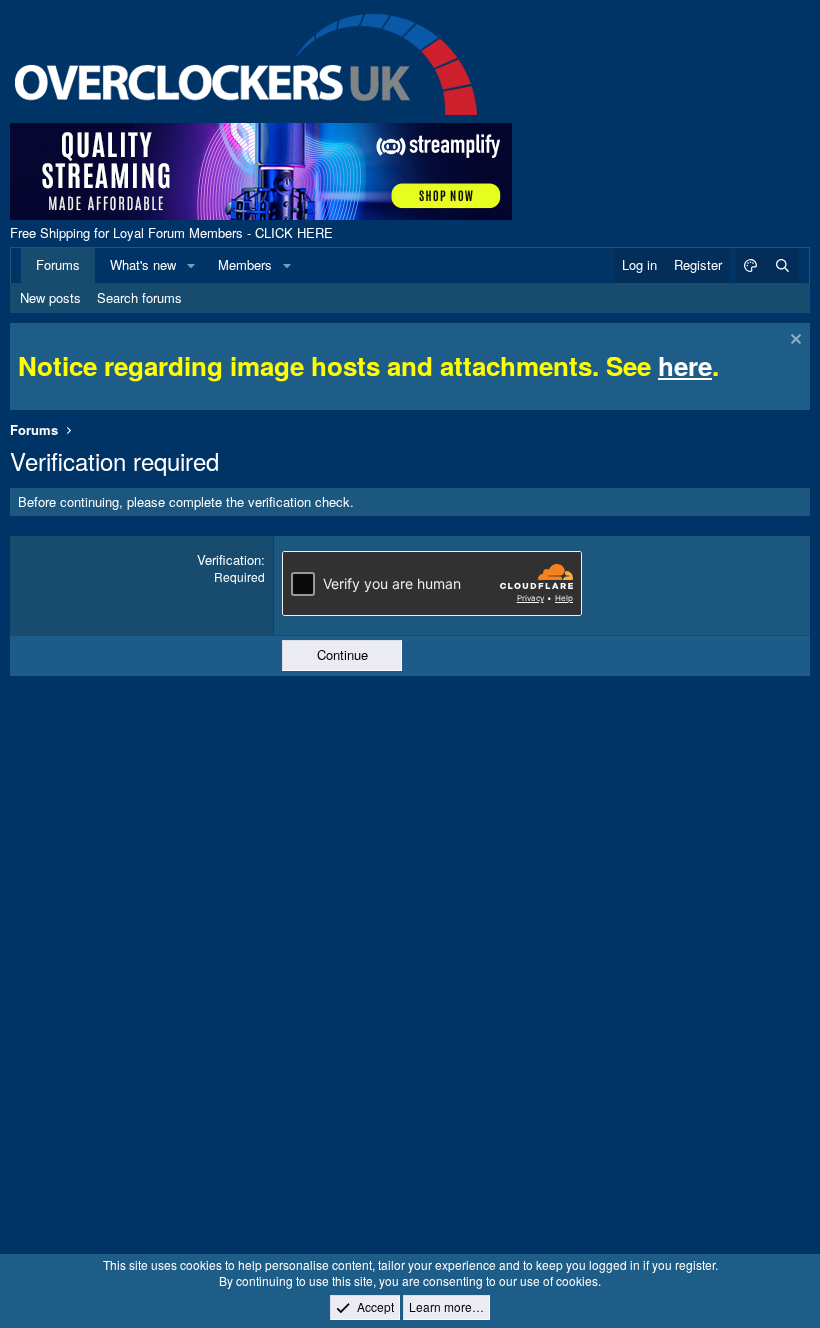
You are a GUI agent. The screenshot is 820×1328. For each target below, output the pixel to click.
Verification (229, 559)
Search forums (139, 297)
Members (245, 264)
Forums (58, 264)
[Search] (782, 265)
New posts (50, 297)
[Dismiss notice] (793, 341)
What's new (143, 264)
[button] (191, 265)
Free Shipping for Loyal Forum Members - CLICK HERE (171, 232)
